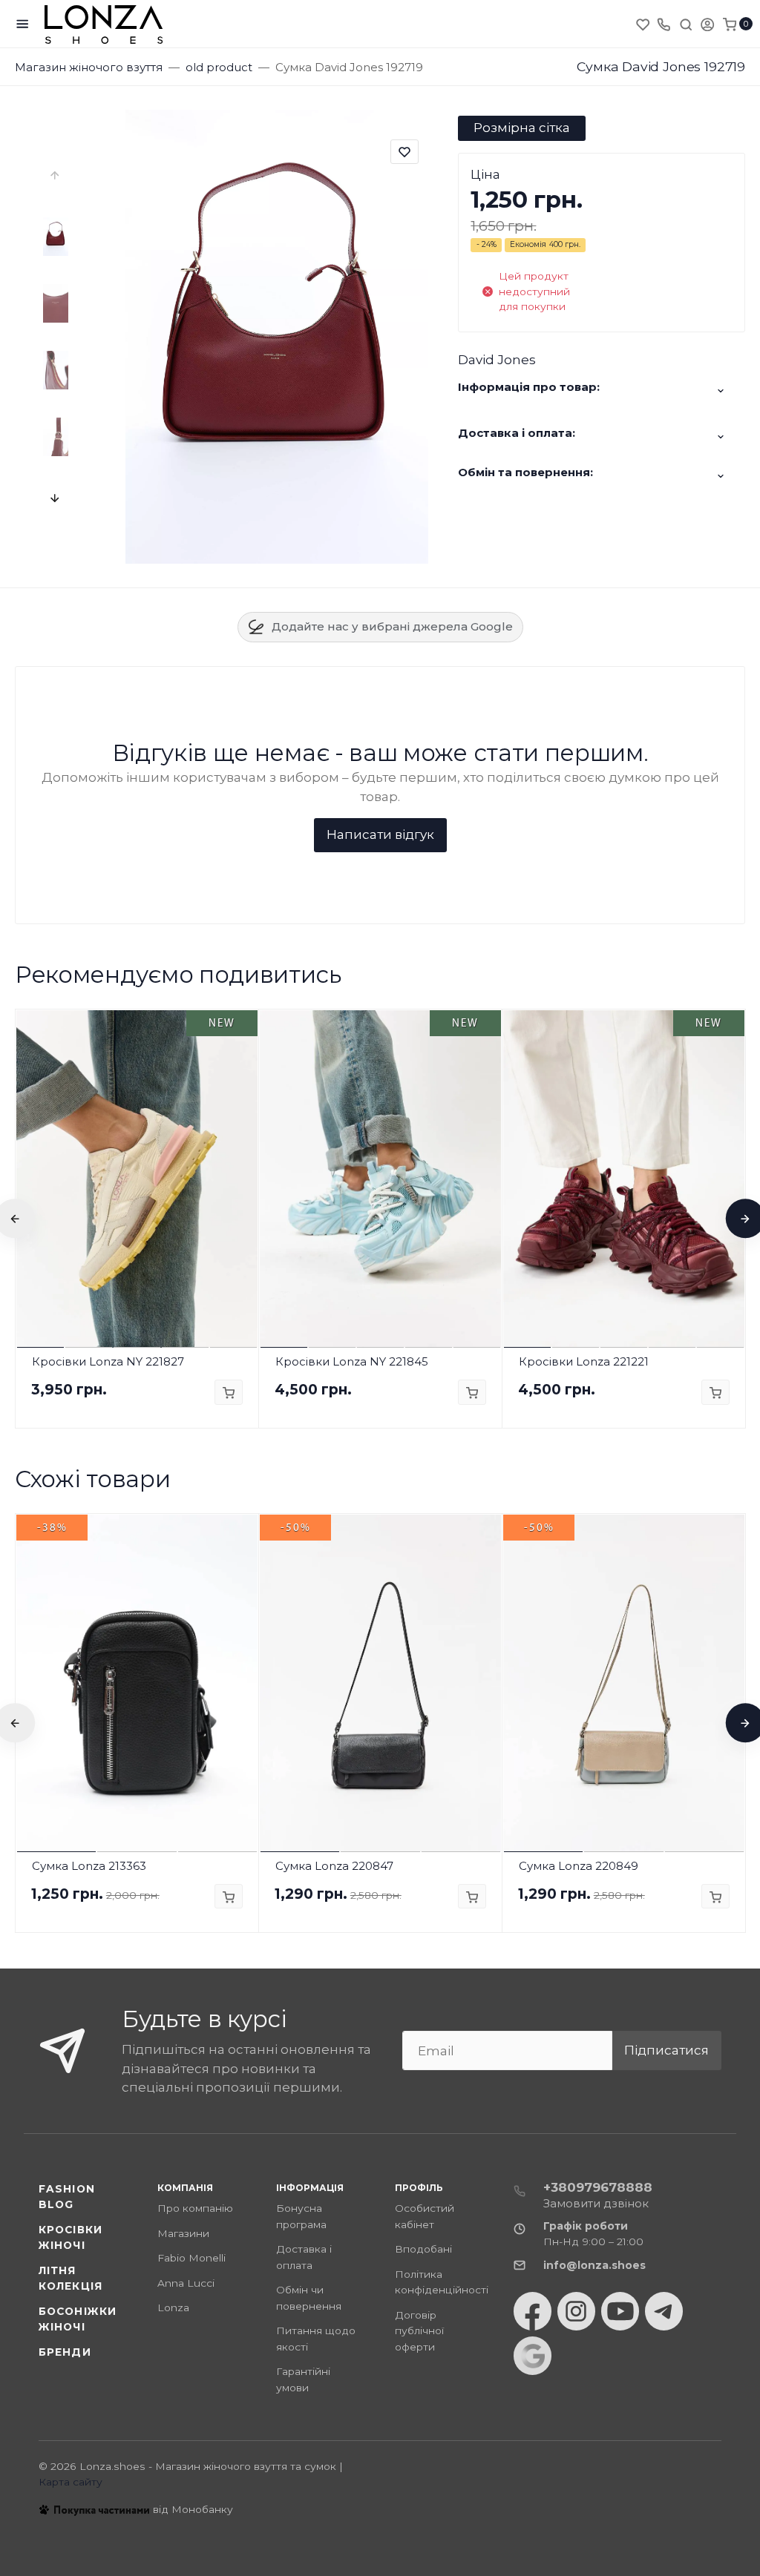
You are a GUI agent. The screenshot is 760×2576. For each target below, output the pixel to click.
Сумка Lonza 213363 (89, 1866)
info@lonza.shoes (594, 2265)
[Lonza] (104, 24)
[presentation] (56, 176)
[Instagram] (576, 2311)
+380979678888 (598, 2187)
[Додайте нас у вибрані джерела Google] (533, 2356)
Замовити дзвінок (596, 2203)
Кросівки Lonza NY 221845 (352, 1361)
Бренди (65, 2352)
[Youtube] (620, 2311)
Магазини (183, 2233)
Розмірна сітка (522, 128)
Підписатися (666, 2050)
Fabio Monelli (191, 2258)
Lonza (173, 2307)
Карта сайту (71, 2482)
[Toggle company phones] (664, 24)
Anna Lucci (186, 2283)
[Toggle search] (686, 24)
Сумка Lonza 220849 (579, 1866)
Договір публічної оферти (419, 2331)
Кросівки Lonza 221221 (584, 1361)
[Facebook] (533, 2311)
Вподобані (423, 2249)
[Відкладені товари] (644, 24)
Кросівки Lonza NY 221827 (108, 1361)
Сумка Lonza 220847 (334, 1866)
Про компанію (195, 2208)
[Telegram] (664, 2311)
